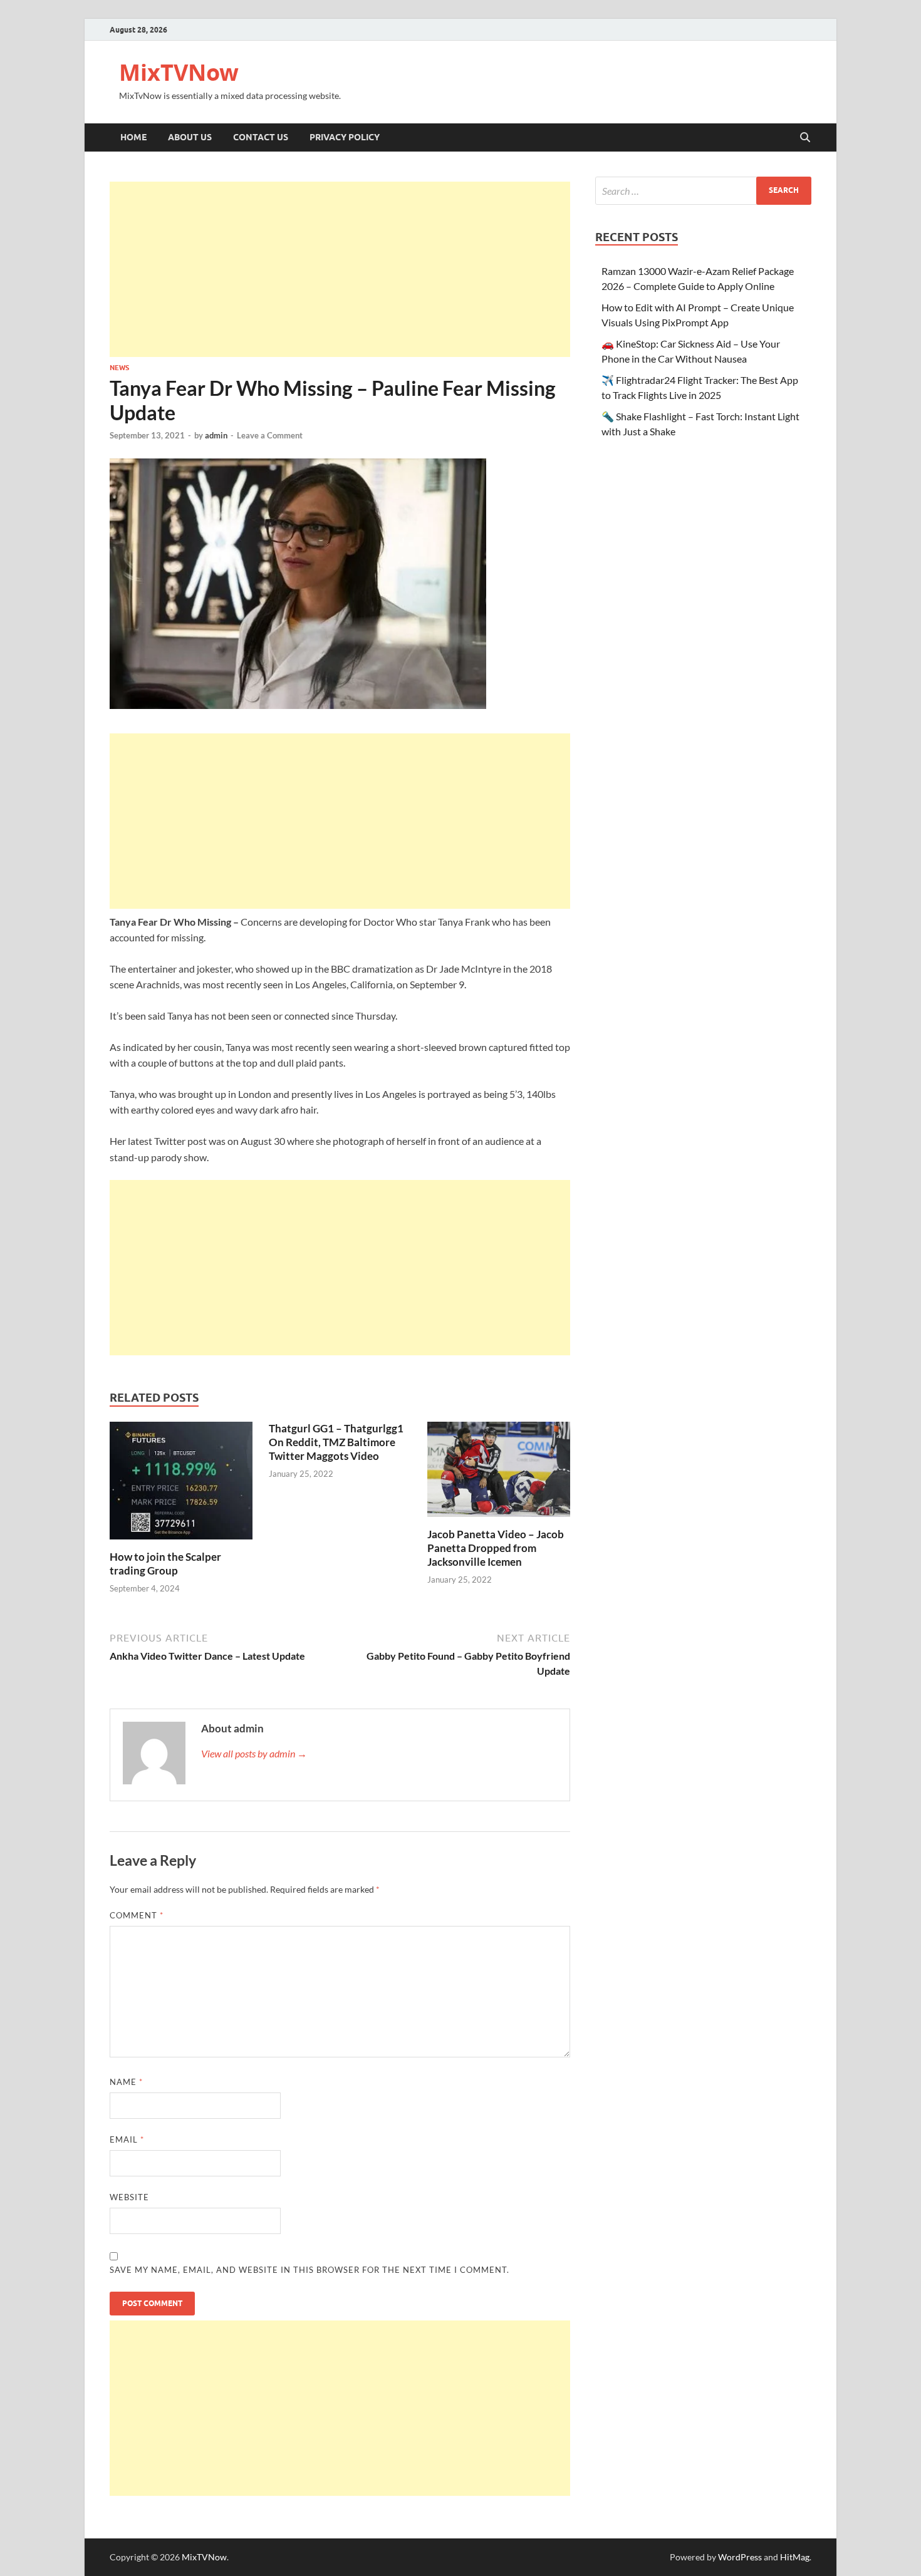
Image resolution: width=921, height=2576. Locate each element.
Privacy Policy (345, 137)
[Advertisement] (340, 269)
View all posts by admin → (254, 1753)
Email (127, 2139)
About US (190, 137)
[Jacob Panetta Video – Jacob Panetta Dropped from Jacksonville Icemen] (499, 1473)
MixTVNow (179, 72)
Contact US (261, 137)
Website (129, 2197)
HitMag (795, 2557)
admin (216, 435)
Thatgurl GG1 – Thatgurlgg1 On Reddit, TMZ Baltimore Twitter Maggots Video (336, 1442)
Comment (137, 1915)
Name (126, 2082)
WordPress (740, 2557)
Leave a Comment (270, 435)
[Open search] (805, 138)
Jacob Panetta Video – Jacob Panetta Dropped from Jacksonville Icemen (496, 1548)
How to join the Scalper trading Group (165, 1564)
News (119, 368)
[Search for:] (703, 191)
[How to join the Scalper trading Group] (181, 1484)
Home (133, 137)
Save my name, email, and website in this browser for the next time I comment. (310, 2270)
